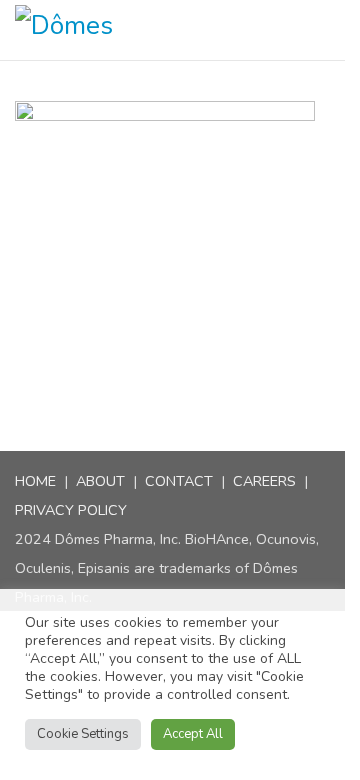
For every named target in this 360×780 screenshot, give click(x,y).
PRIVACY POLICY (71, 510)
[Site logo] (83, 30)
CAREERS (264, 481)
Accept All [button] (193, 734)
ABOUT (100, 481)
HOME (35, 481)
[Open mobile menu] (337, 30)
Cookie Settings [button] (83, 734)
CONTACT (179, 481)
